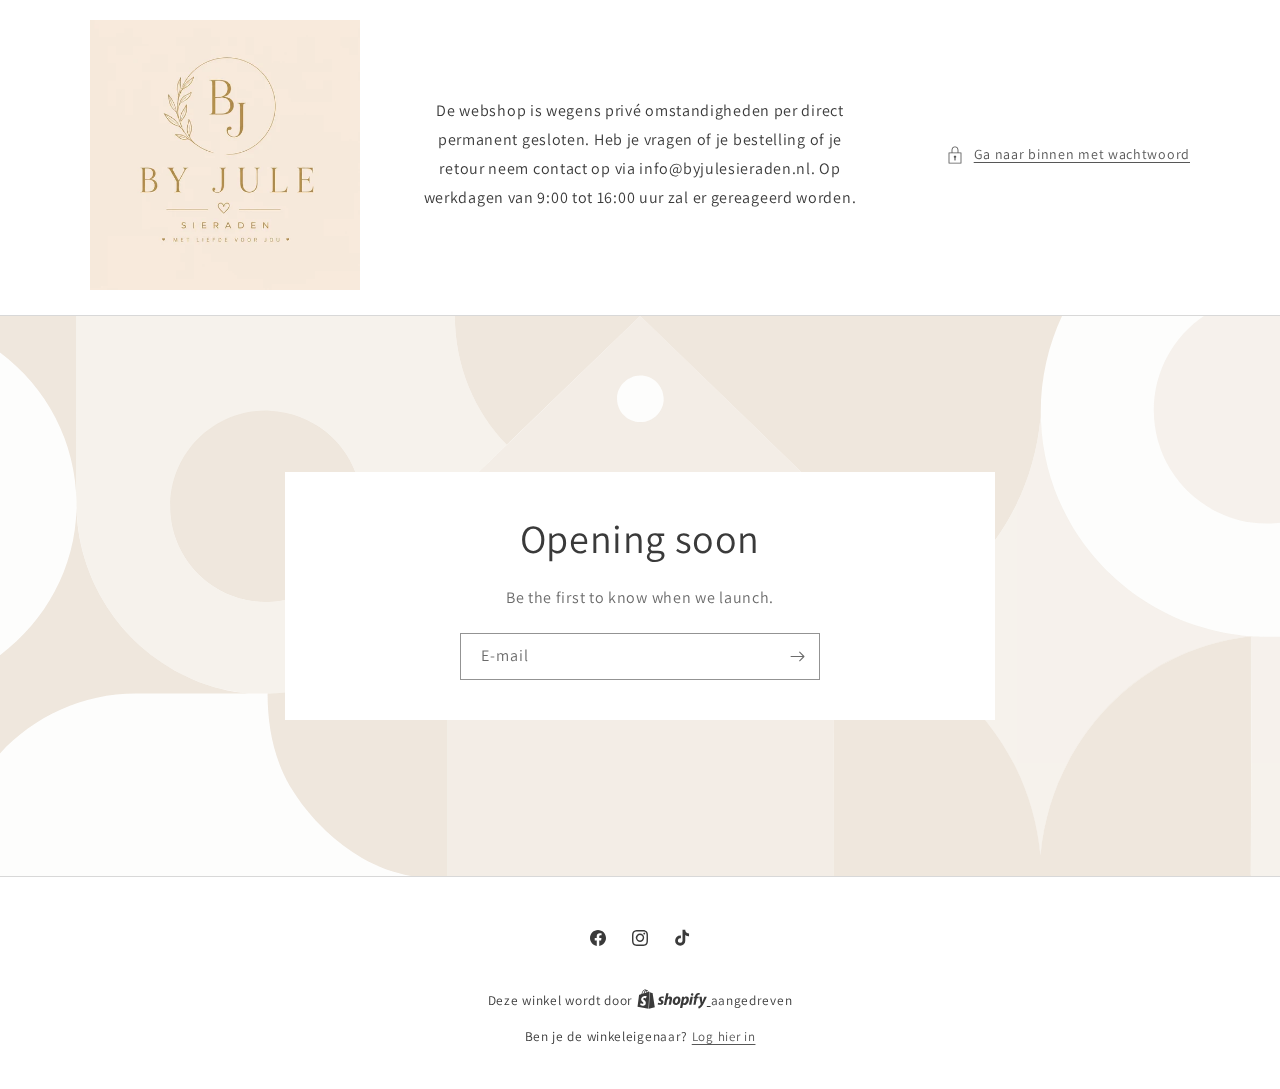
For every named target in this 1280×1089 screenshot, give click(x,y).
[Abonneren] (797, 656)
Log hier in (724, 1036)
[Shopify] (674, 1000)
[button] (1068, 154)
